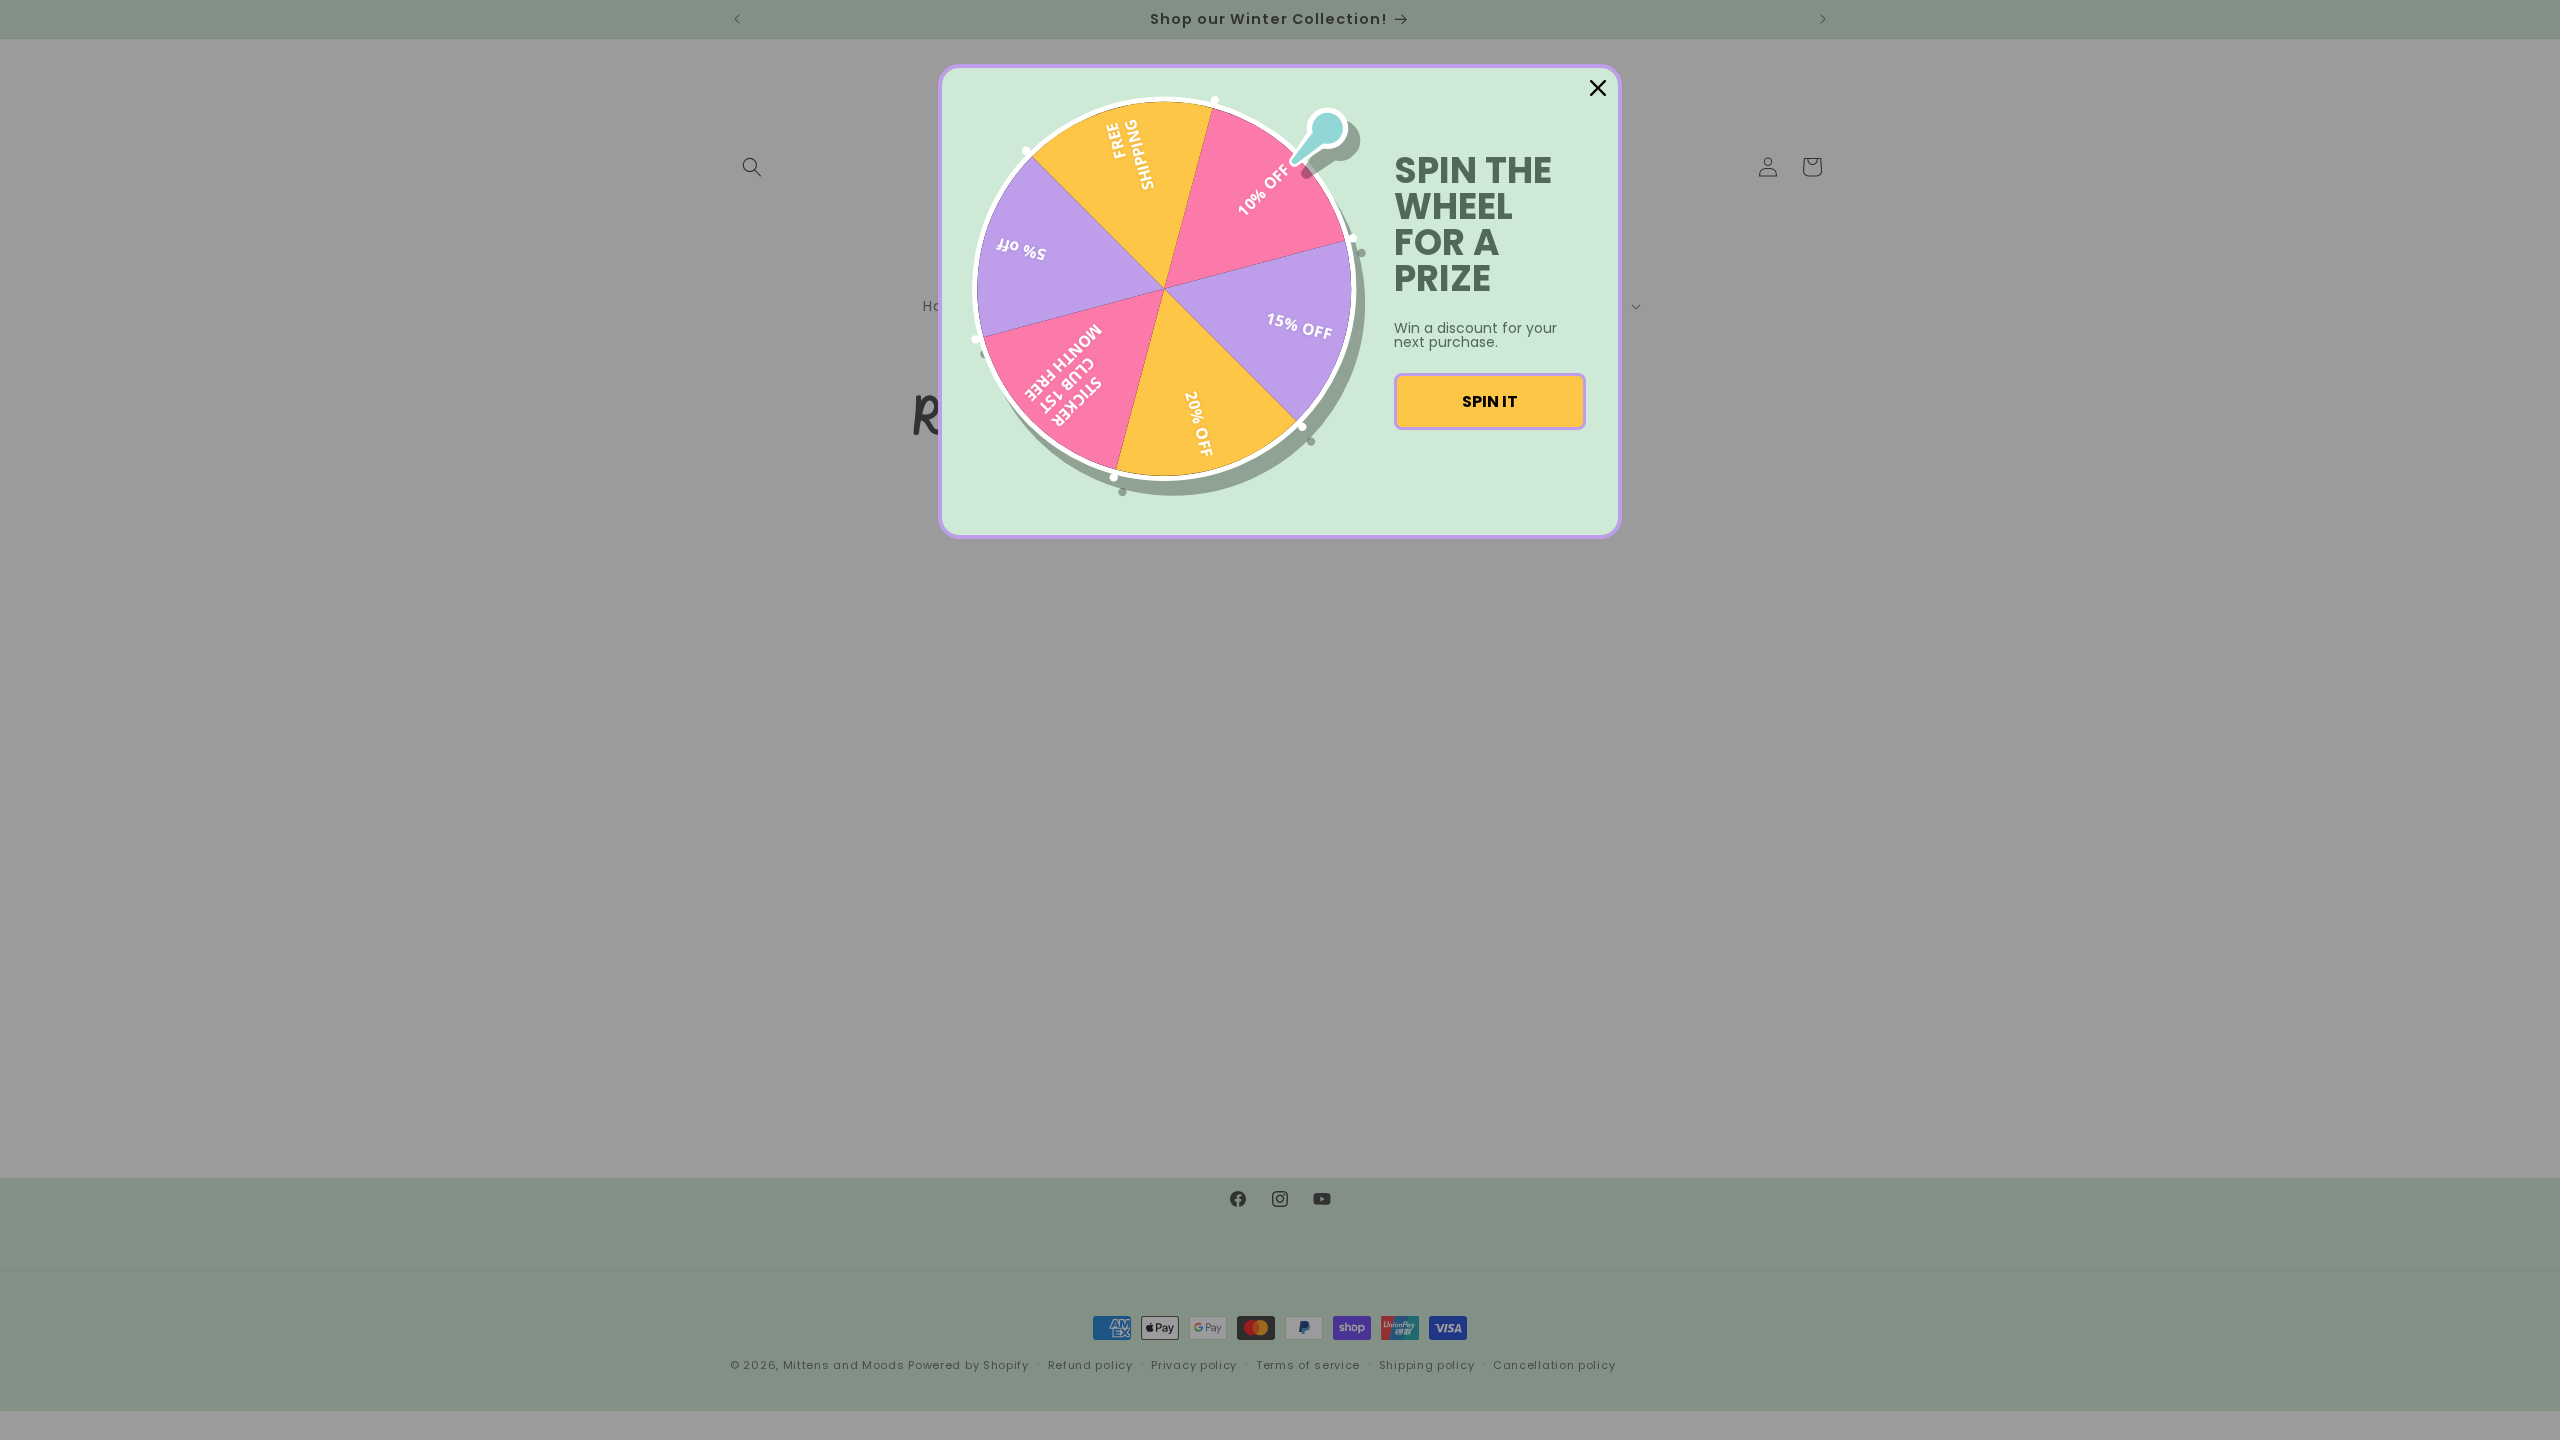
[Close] (1598, 88)
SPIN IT (1490, 401)
